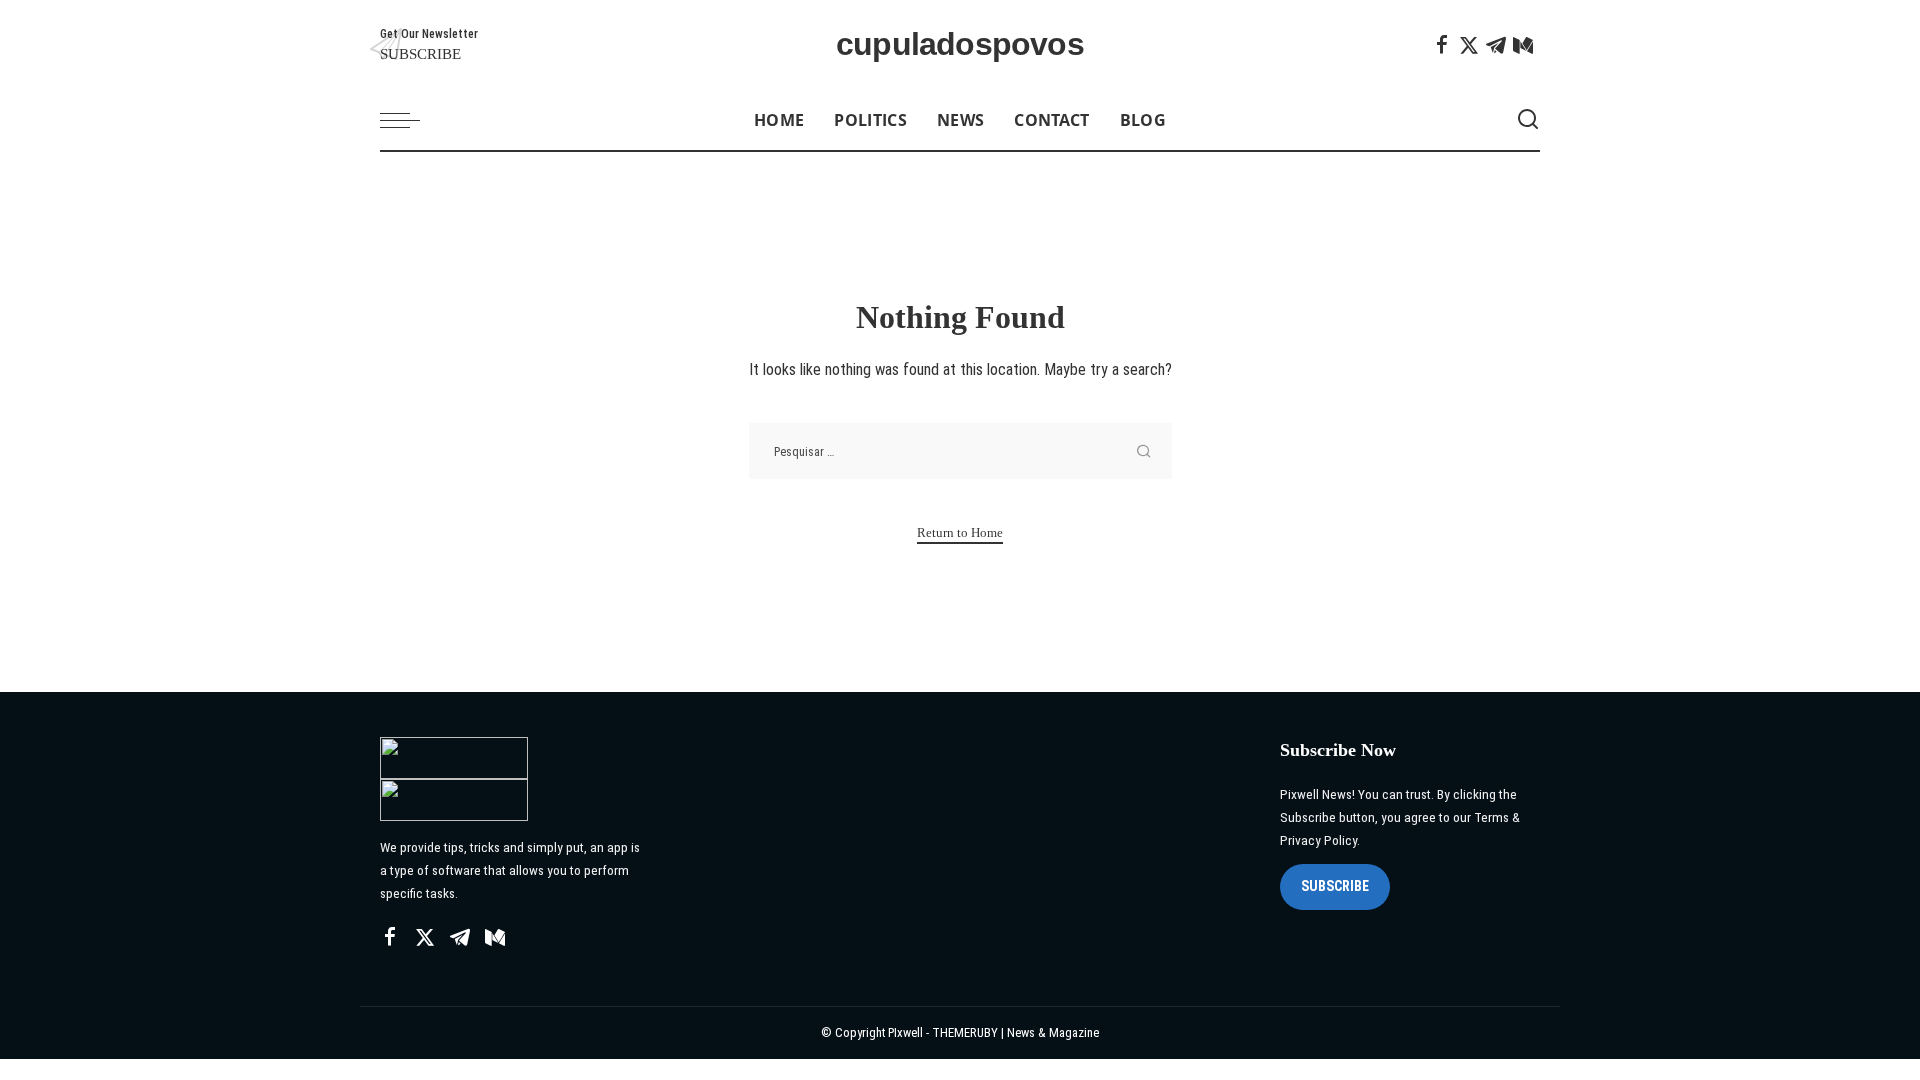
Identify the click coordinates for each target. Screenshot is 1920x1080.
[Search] (1528, 120)
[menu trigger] (410, 120)
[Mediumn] (1523, 45)
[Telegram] (1496, 45)
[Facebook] (1442, 45)
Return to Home (960, 532)
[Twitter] (1469, 45)
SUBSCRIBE (1335, 886)
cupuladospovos (960, 44)
